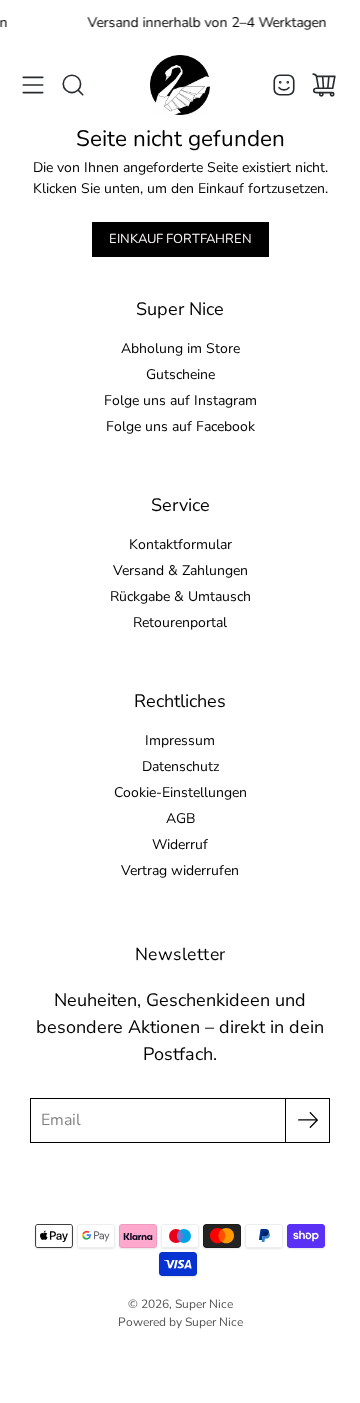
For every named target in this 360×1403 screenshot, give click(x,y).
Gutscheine (180, 374)
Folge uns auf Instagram (180, 400)
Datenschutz (180, 766)
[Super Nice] (180, 85)
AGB (180, 818)
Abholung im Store (180, 348)
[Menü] (33, 85)
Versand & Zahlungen (180, 570)
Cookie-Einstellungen (180, 792)
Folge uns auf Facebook (180, 426)
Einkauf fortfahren (180, 239)
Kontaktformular (180, 544)
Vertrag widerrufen (180, 870)
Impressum (180, 740)
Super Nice (204, 1304)
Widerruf (180, 844)
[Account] (284, 85)
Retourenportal (180, 622)
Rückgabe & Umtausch (180, 596)
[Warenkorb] (324, 85)
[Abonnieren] (307, 1120)
